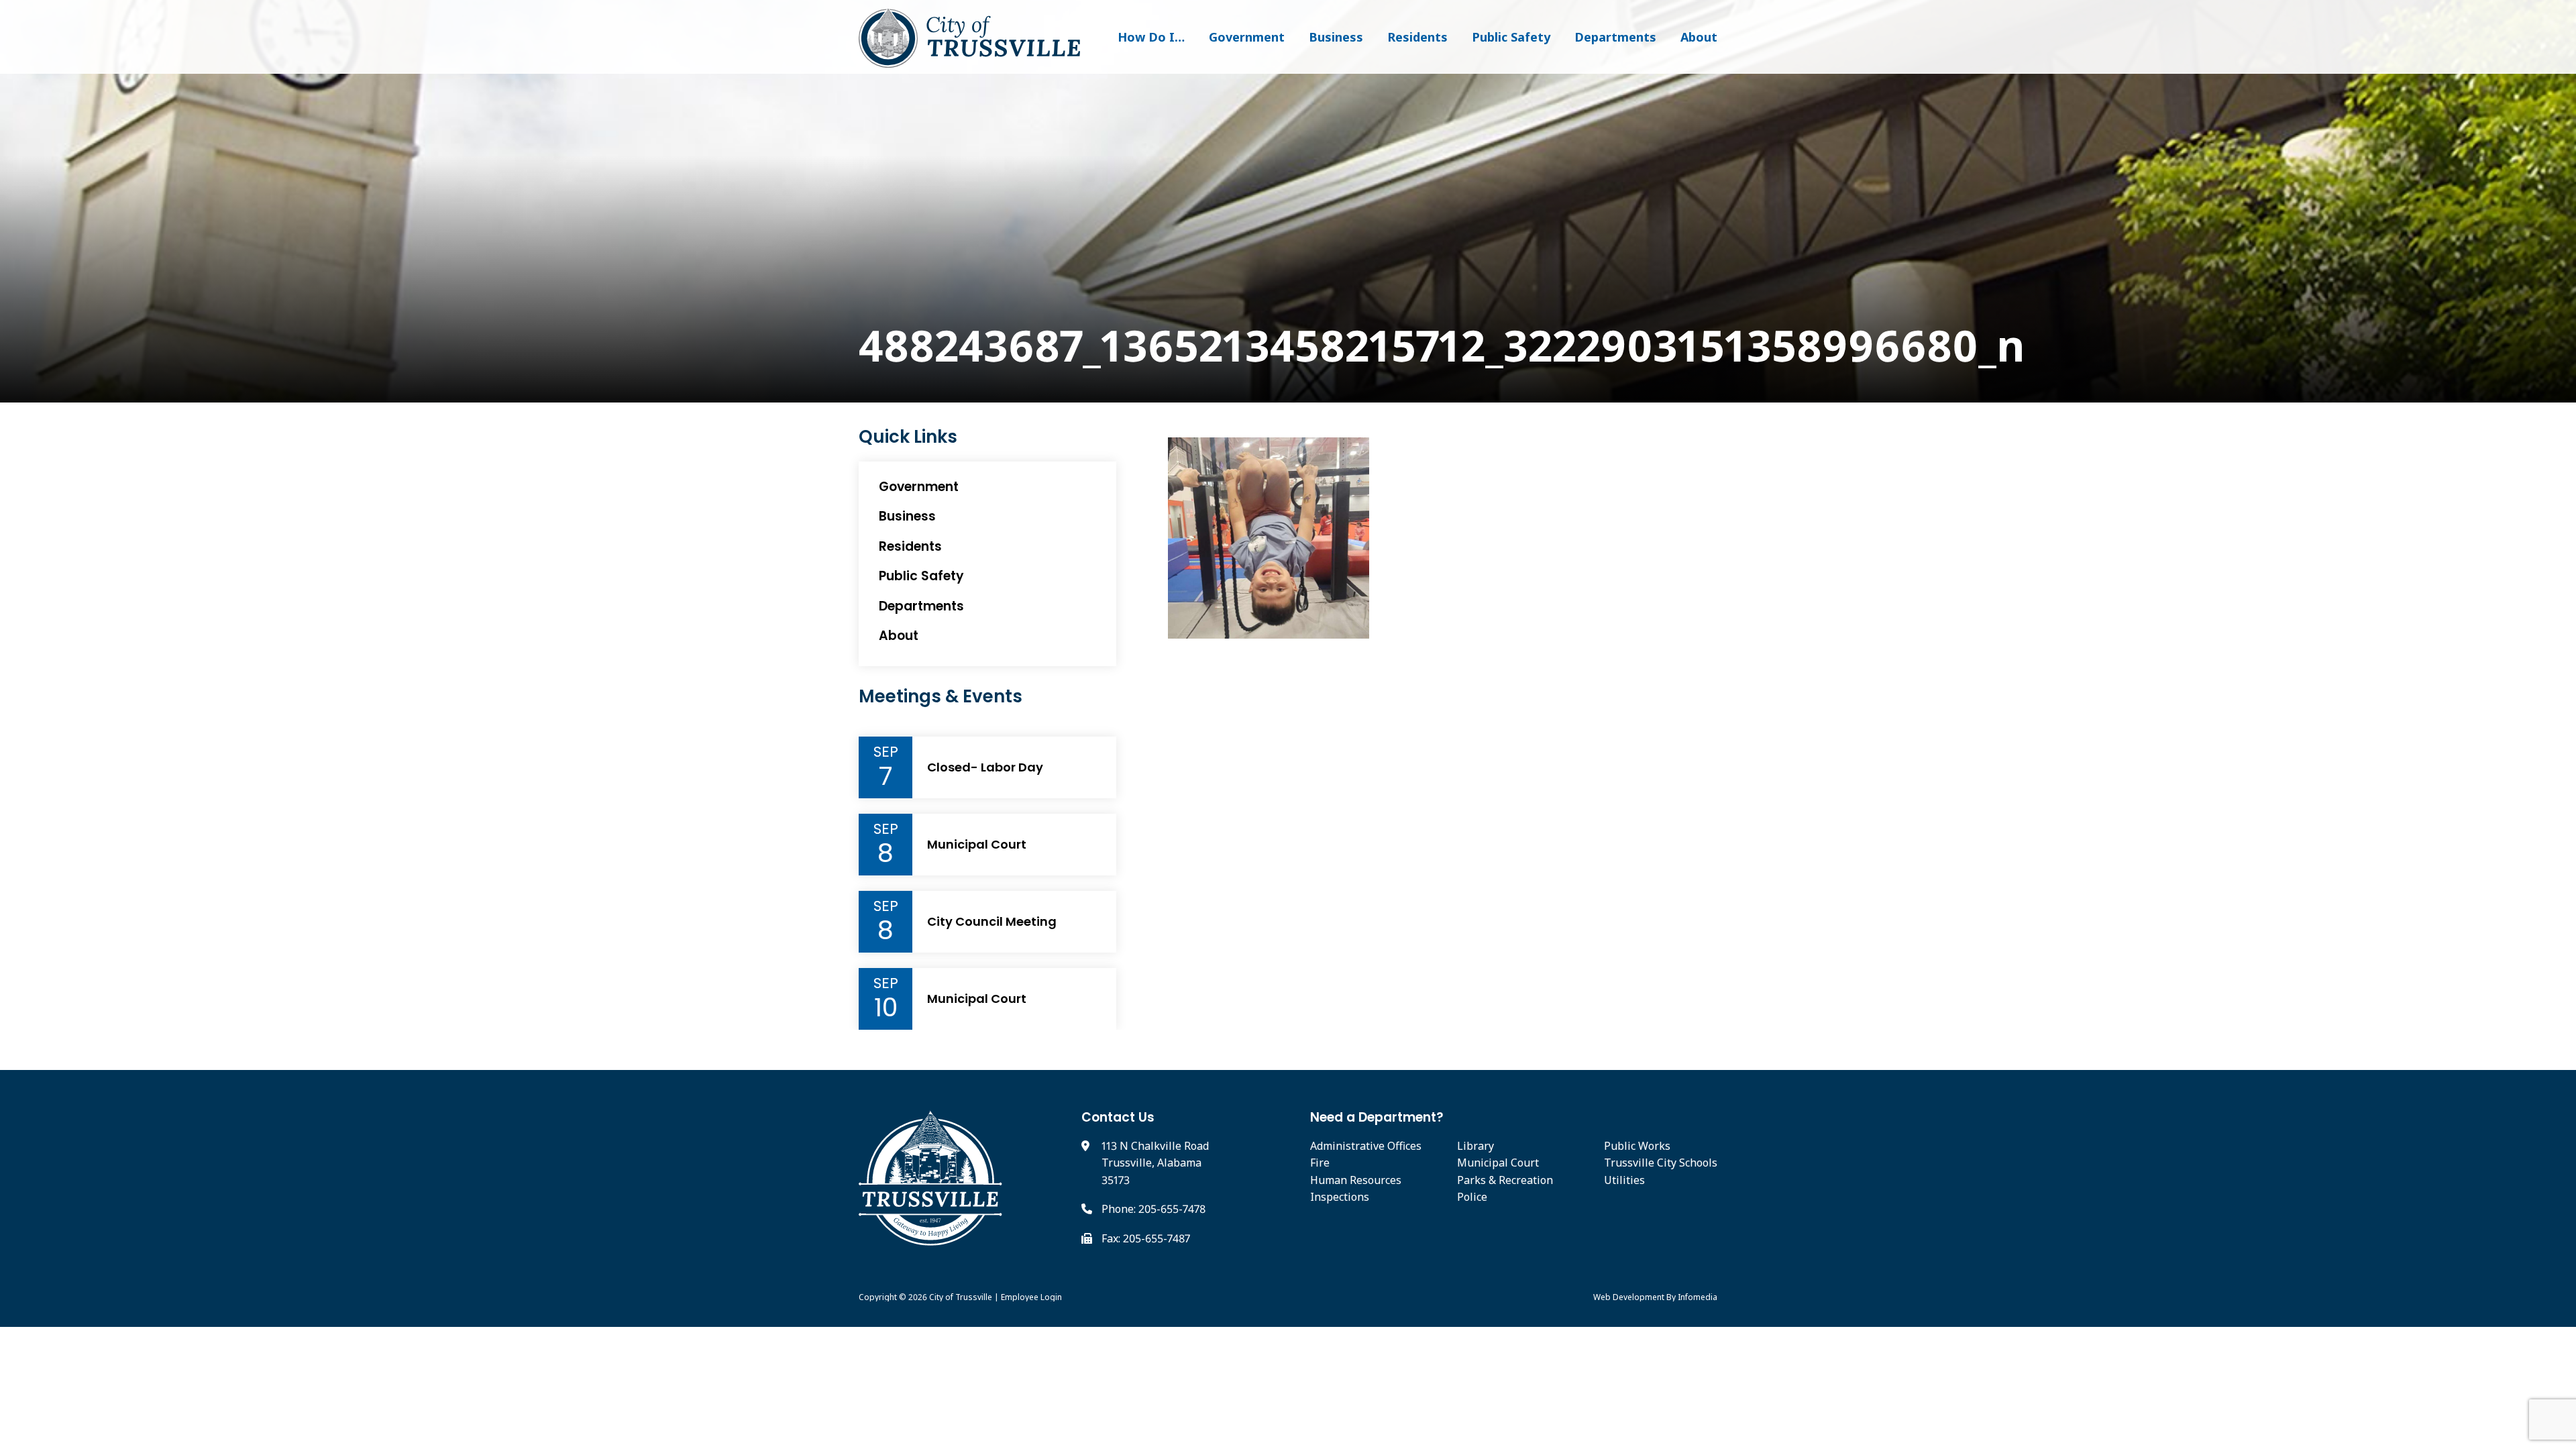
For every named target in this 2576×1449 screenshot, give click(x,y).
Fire (1320, 1163)
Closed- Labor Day (985, 767)
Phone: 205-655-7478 (1153, 1209)
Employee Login (1031, 1297)
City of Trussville (961, 1297)
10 (886, 1008)
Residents (1417, 37)
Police (1472, 1197)
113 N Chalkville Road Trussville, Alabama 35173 (1155, 1163)
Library (1475, 1146)
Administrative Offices (1366, 1146)
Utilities (1624, 1180)
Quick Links (908, 437)
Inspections (1340, 1197)
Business (1336, 37)
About (1699, 37)
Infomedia (1698, 1297)
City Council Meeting (992, 922)
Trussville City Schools (1661, 1163)
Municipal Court (977, 845)
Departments (1615, 37)
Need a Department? (1377, 1117)
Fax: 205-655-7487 (1146, 1238)
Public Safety (1511, 37)
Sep (886, 752)
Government (1247, 37)
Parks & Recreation (1505, 1180)
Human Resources (1356, 1180)
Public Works (1637, 1146)
